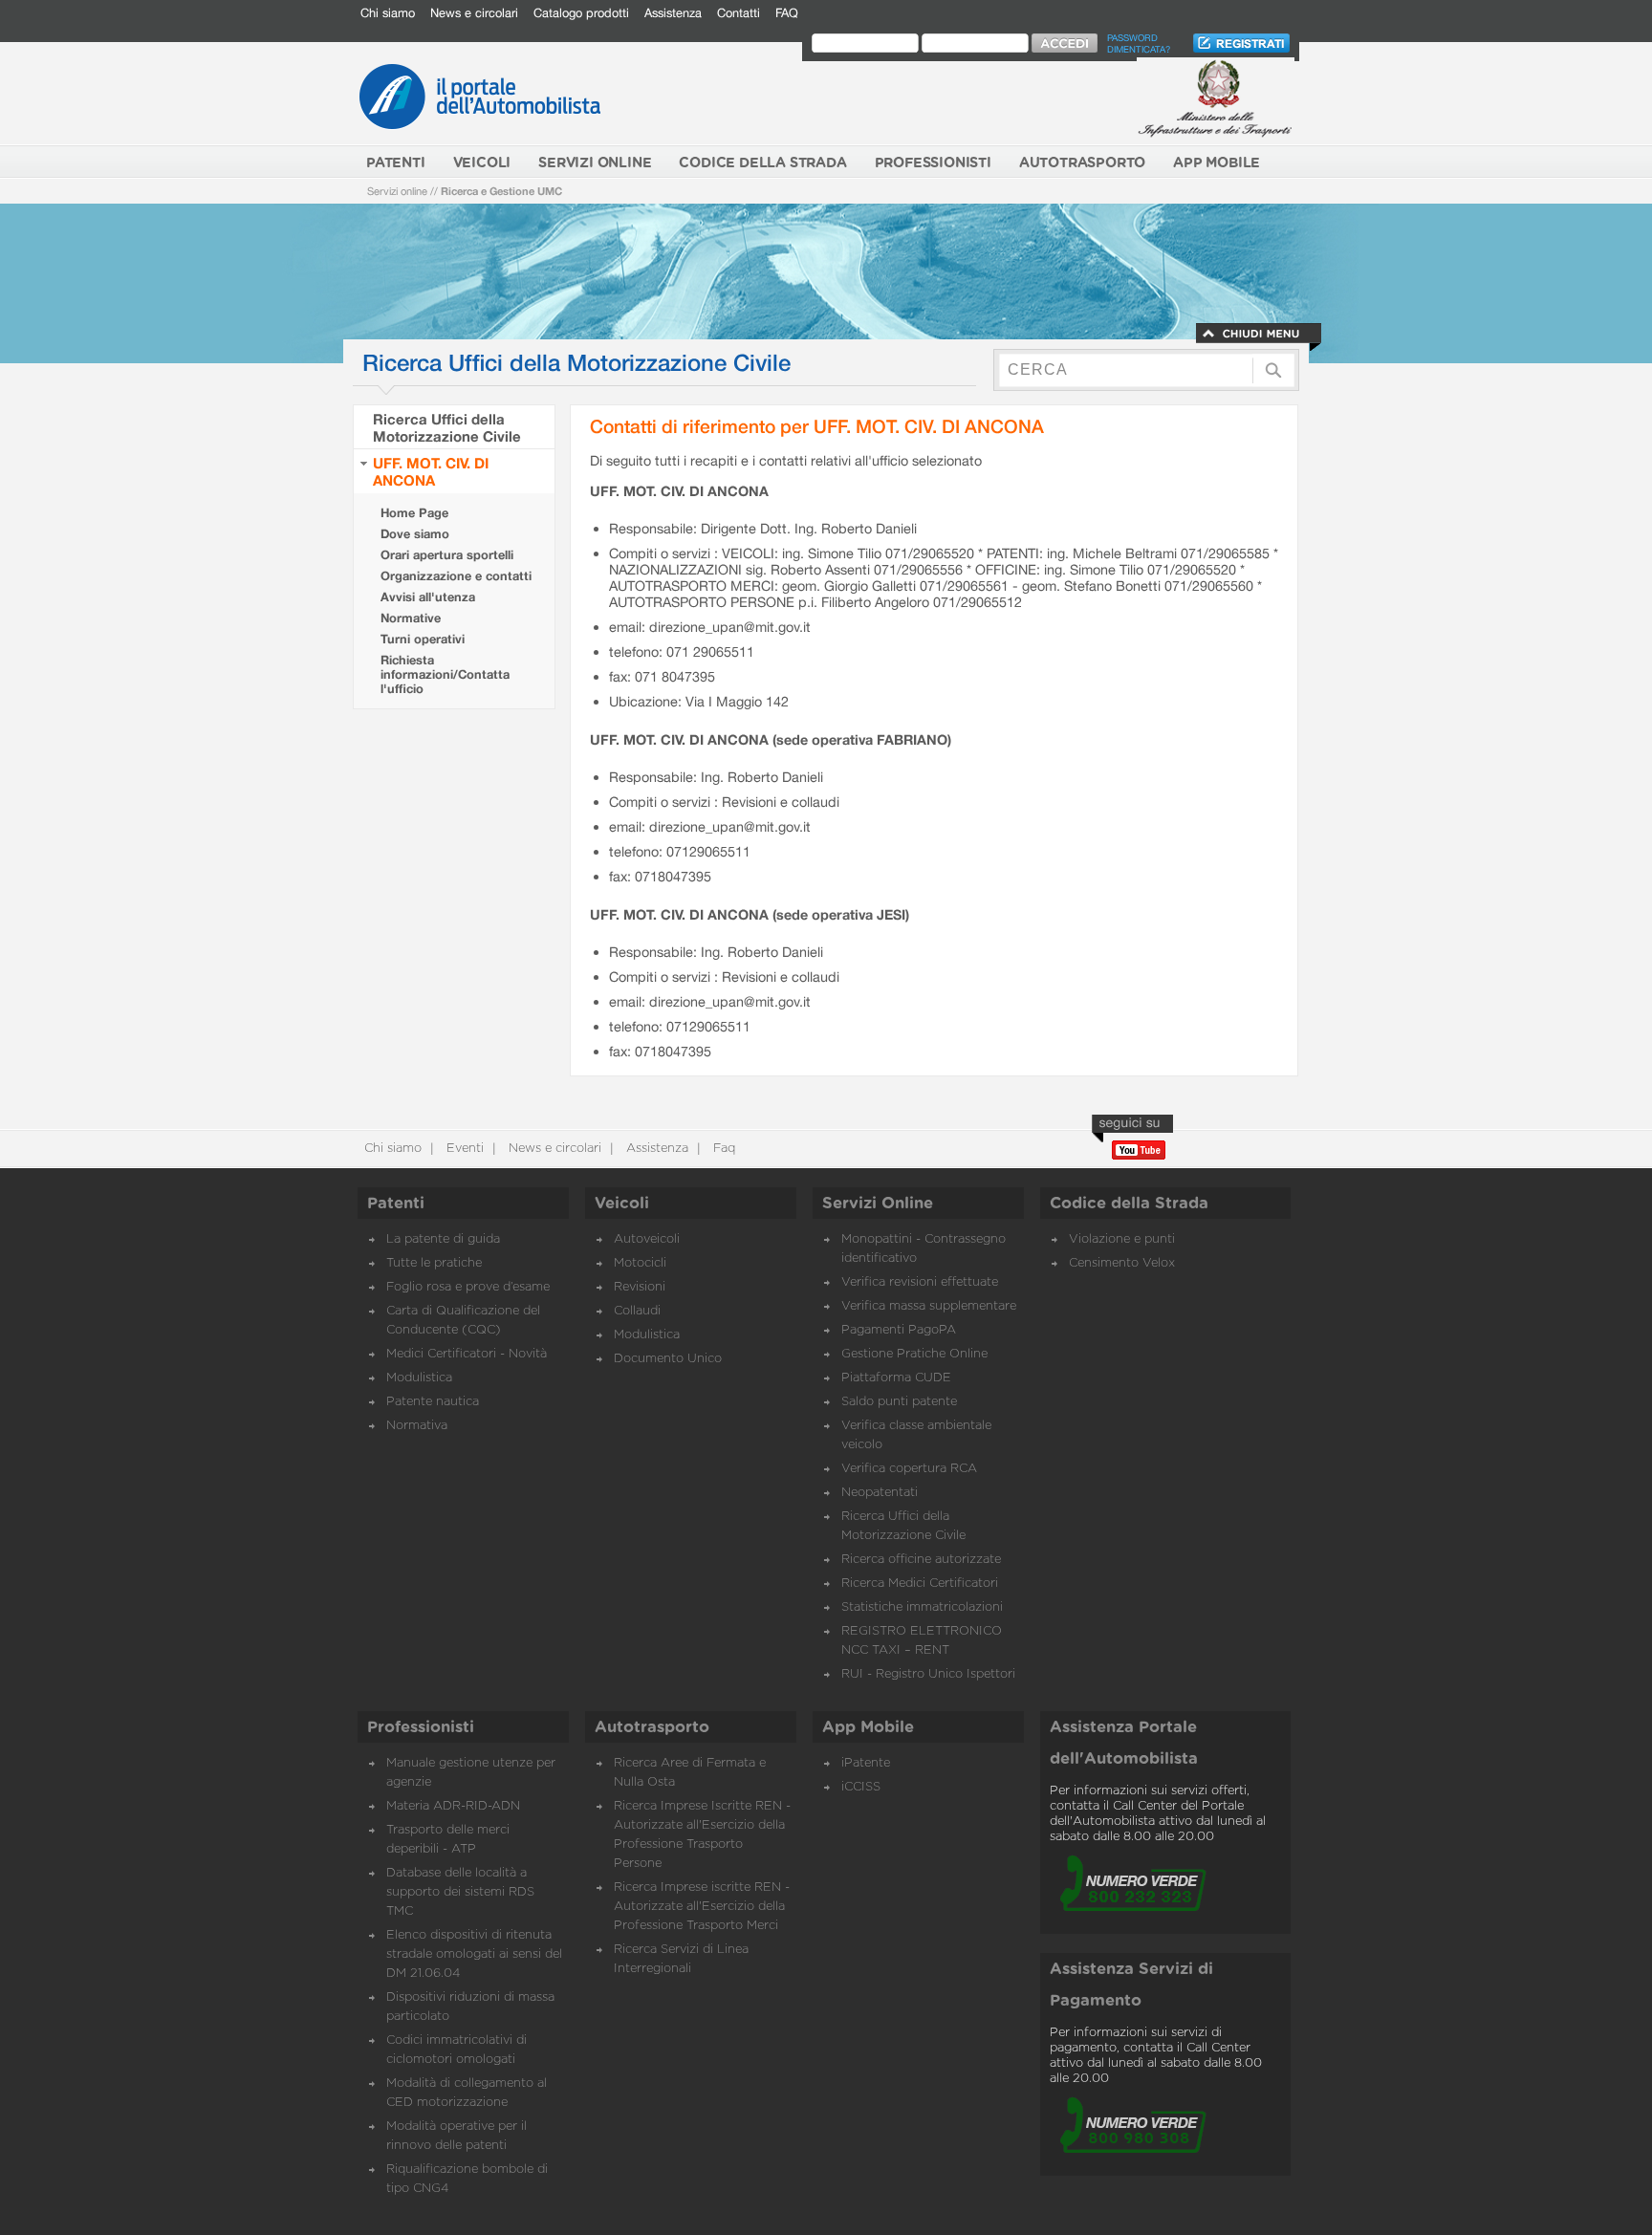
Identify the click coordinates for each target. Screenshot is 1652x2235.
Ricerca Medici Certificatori (920, 1584)
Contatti (739, 13)
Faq (722, 1149)
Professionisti (421, 1727)
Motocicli (640, 1263)
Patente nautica (433, 1402)
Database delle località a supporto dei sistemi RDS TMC (460, 1892)
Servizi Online (878, 1204)
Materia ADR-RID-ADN (453, 1806)
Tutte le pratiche (434, 1263)
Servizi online (397, 191)
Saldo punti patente (899, 1402)
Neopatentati (880, 1493)
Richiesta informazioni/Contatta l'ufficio (445, 674)
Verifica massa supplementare (929, 1306)
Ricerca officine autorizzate (921, 1560)
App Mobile (868, 1727)
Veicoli (622, 1204)
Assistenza (673, 13)
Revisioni (640, 1287)
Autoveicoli (647, 1239)
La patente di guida (443, 1239)
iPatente (866, 1763)
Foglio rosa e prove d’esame (468, 1287)
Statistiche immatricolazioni (922, 1607)
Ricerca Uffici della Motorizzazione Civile (447, 427)
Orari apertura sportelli (447, 555)
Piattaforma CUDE (896, 1378)
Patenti (396, 1204)
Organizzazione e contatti (456, 576)
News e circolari (474, 13)
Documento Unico (668, 1359)
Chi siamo (388, 13)
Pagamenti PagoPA (899, 1330)
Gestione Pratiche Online (914, 1354)
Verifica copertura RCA (909, 1469)
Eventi (463, 1149)
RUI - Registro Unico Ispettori (928, 1674)
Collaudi (637, 1311)
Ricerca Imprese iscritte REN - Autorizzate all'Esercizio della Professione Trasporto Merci (702, 1907)
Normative (411, 618)
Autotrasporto (652, 1727)
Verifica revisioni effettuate (920, 1282)
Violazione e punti (1122, 1239)
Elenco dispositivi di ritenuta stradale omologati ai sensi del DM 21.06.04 (474, 1954)
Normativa (417, 1426)
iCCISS (861, 1787)
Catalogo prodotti (581, 13)
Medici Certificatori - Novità (467, 1354)
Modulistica (419, 1378)
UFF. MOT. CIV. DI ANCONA (431, 471)
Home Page (414, 513)
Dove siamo (415, 534)
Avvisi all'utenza (428, 597)
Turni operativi (423, 639)
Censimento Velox (1122, 1263)
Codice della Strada (1129, 1204)
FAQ (787, 13)
